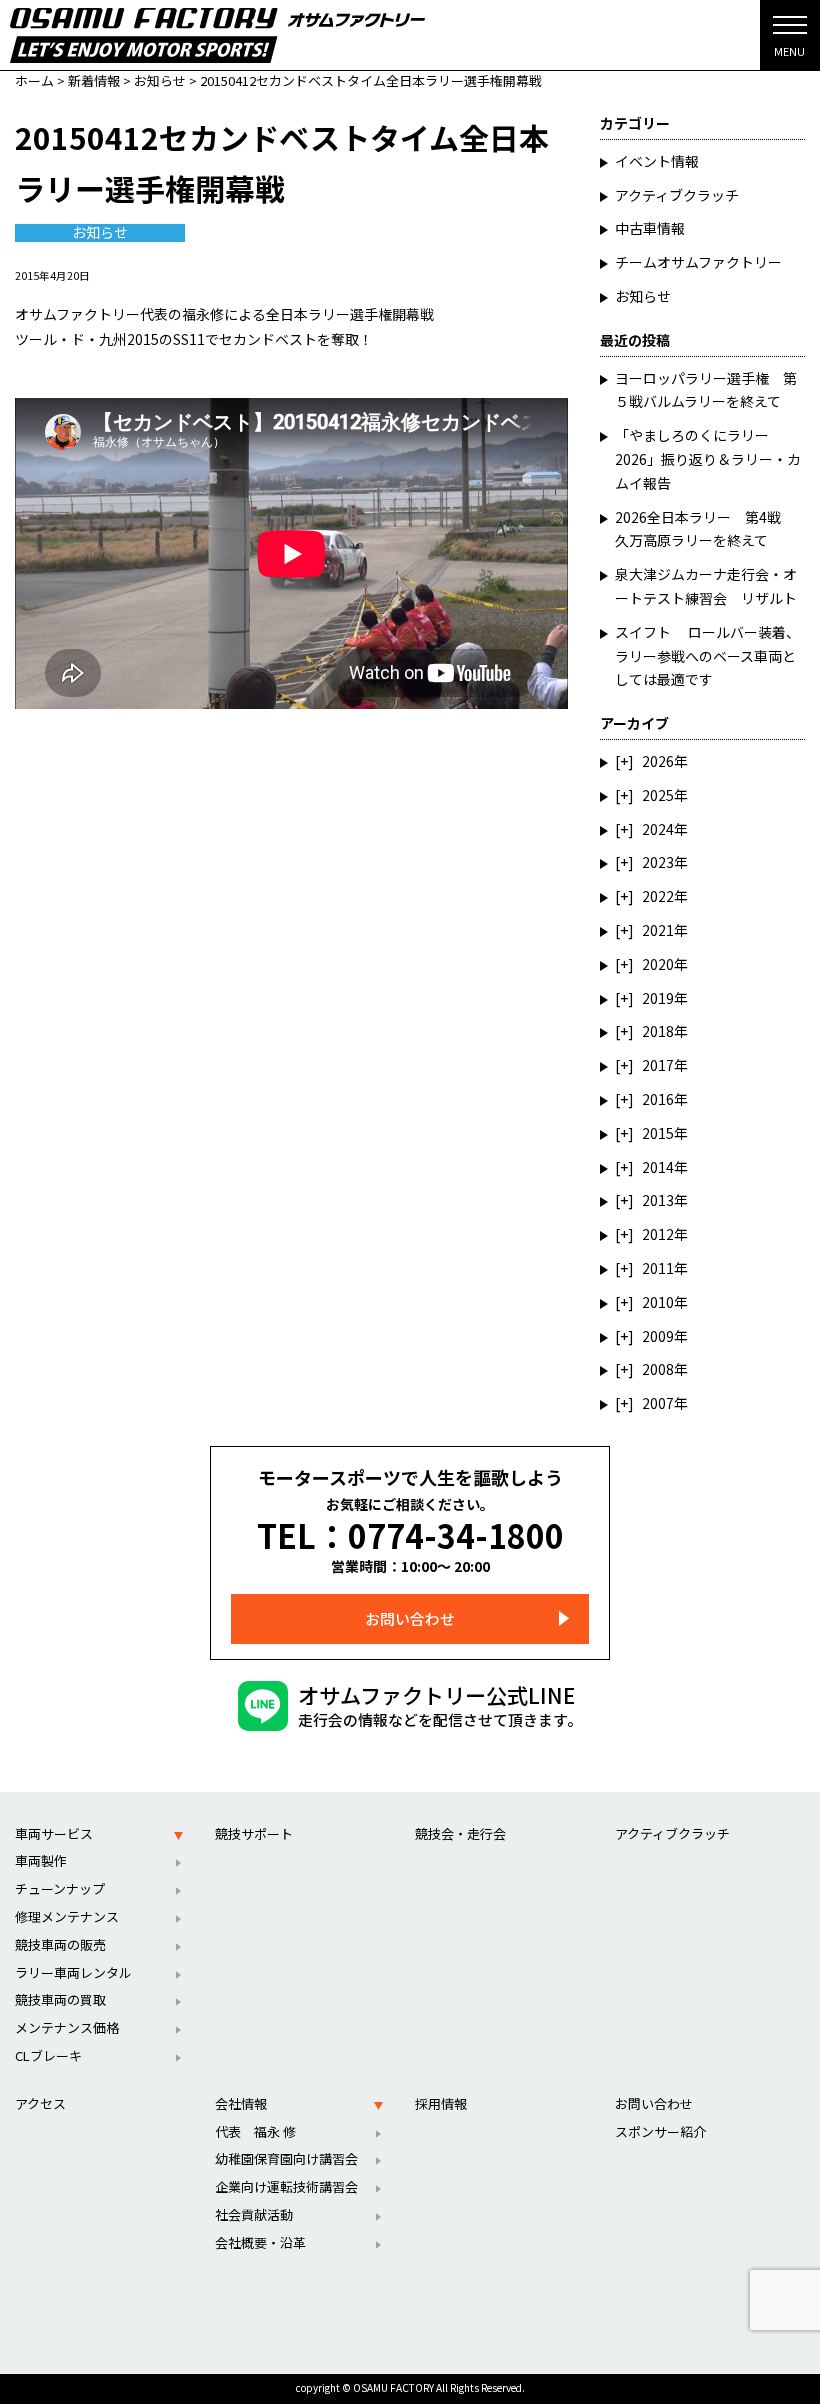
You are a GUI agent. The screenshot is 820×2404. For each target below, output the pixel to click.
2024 (658, 829)
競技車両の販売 (60, 1944)
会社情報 (241, 2103)
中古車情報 (650, 228)
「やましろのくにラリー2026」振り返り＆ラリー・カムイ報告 (708, 459)
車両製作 (41, 1860)
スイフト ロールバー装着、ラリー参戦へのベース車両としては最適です (707, 656)
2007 (658, 1403)
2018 (658, 1031)
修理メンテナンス (67, 1916)
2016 (658, 1099)
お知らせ (100, 233)
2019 (658, 998)
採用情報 (441, 2103)
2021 (658, 930)
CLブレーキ (48, 2055)
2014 (658, 1167)
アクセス (40, 2103)
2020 (658, 964)
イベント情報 (657, 161)
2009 (658, 1336)
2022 (658, 896)
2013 (658, 1200)
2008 (658, 1369)
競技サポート (254, 1833)
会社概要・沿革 (260, 2242)
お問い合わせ (410, 1618)
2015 (658, 1133)
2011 (658, 1268)
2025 (658, 795)
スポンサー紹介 (660, 2131)
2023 (658, 862)
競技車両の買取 (60, 1999)
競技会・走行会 (460, 1833)
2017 (658, 1065)
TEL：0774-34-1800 (410, 1535)
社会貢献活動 (254, 2214)
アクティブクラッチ (677, 195)
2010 (658, 1302)
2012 (658, 1234)
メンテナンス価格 (67, 2027)
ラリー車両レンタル (73, 1972)
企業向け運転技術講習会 (286, 2186)
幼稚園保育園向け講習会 (286, 2158)
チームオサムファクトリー (698, 262)
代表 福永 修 (255, 2131)
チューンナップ (60, 1888)
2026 (658, 761)
